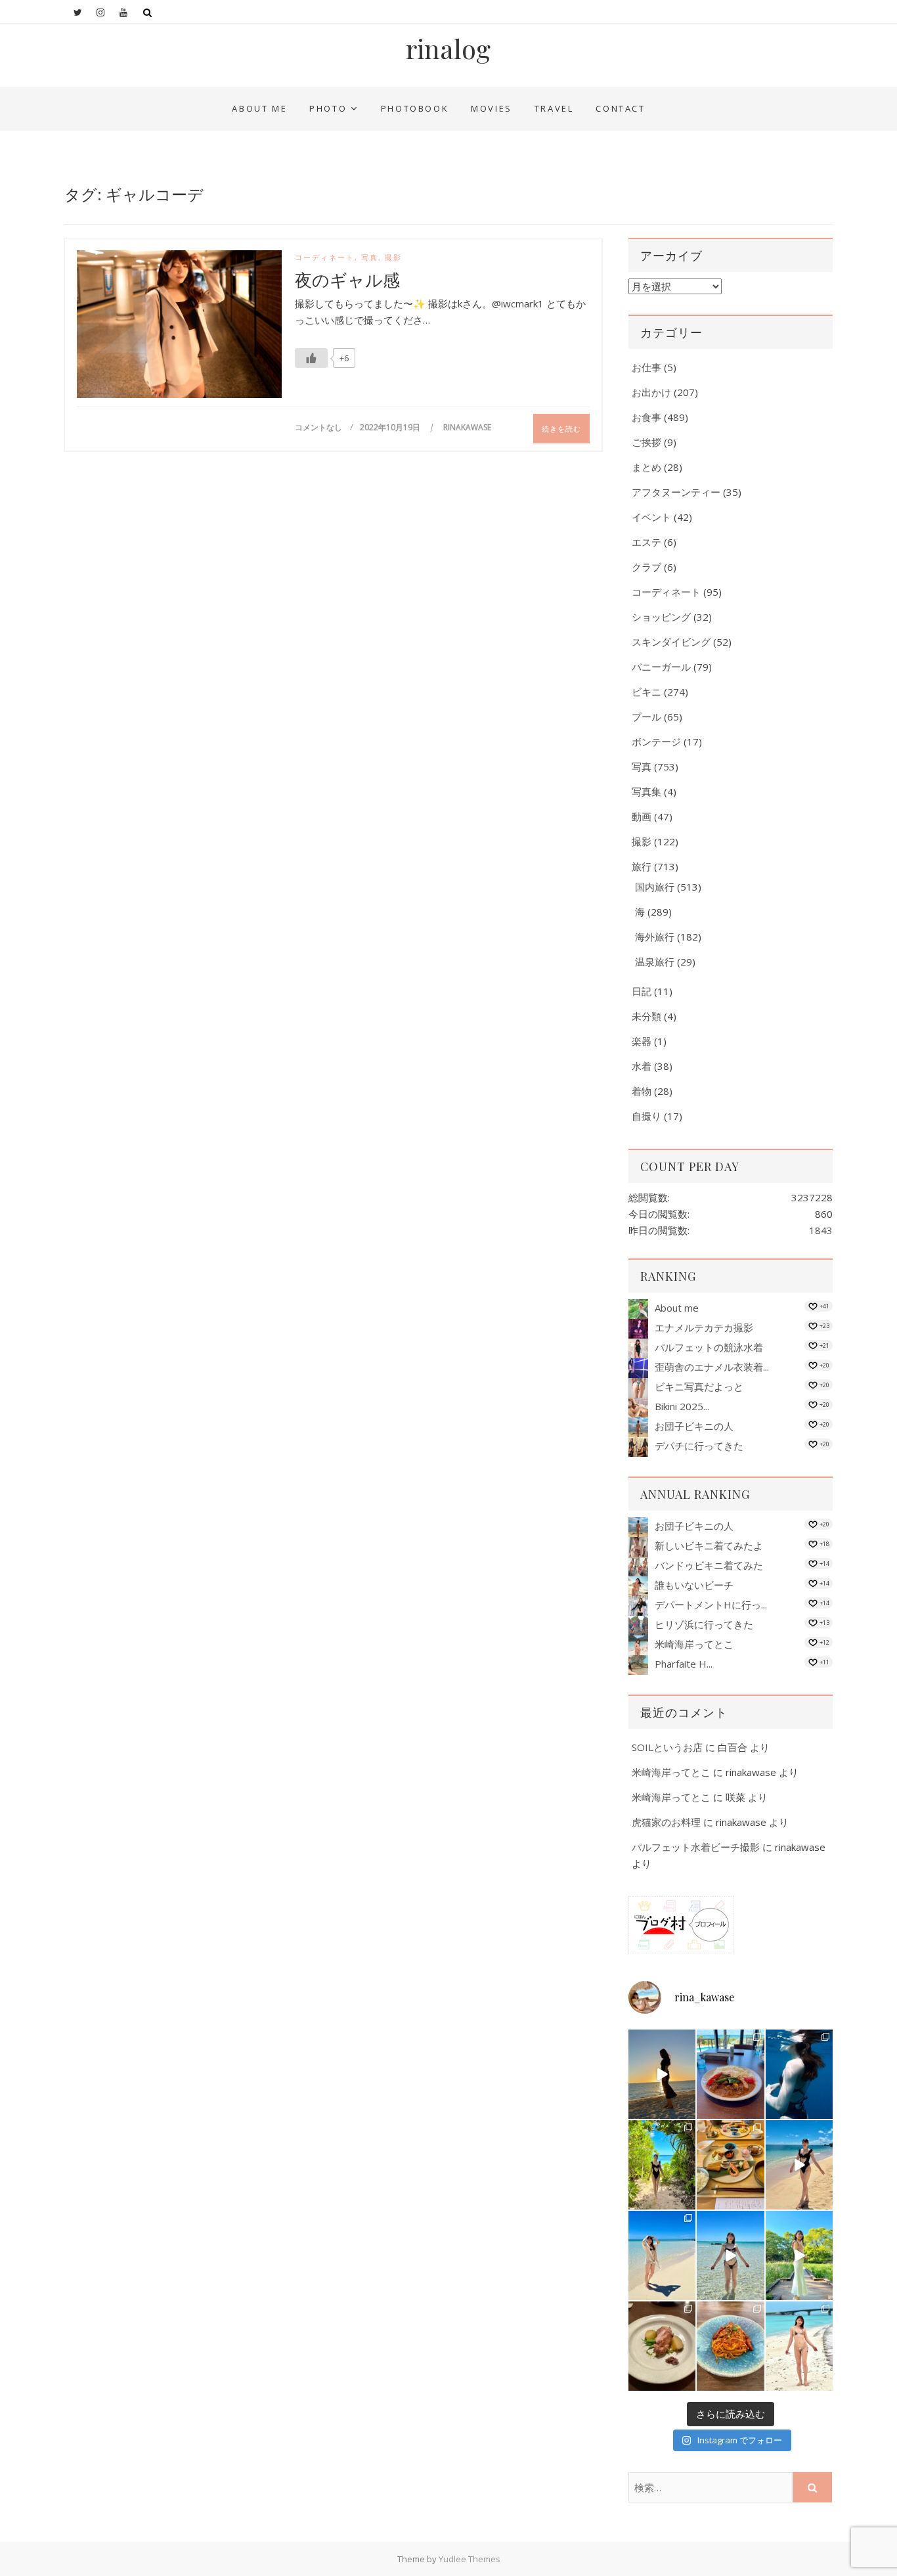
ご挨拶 (646, 442)
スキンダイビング (671, 642)
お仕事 (646, 367)
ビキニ (646, 692)
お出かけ (651, 392)
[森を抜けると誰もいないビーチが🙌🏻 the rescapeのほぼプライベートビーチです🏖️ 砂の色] (662, 2165)
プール (646, 717)
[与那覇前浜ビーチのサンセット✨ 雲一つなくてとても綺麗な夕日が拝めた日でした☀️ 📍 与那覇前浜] (662, 2074)
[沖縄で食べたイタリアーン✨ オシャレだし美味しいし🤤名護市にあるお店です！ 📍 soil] (662, 2346)
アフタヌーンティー (676, 492)
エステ (646, 542)
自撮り (646, 1116)
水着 (642, 1066)
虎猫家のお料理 (666, 1822)
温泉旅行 (655, 962)
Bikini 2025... (682, 1406)
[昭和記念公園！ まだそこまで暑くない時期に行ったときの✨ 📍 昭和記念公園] (799, 2255)
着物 (642, 1091)
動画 (642, 816)
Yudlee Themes (470, 2559)
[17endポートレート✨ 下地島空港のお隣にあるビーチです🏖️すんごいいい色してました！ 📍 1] (662, 2255)
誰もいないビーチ (694, 1585)
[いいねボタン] (311, 358)
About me (259, 108)
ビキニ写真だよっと (699, 1387)
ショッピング (661, 617)
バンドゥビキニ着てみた (709, 1565)
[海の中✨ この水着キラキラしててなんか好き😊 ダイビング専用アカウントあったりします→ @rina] (799, 2074)
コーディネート (325, 257)
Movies (492, 108)
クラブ (646, 567)
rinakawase (467, 427)
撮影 (393, 257)
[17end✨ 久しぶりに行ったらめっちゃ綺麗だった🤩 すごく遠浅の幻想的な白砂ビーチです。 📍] (730, 2255)
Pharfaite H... (684, 1664)
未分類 (646, 1016)
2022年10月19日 (391, 427)
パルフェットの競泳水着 (709, 1347)
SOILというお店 (667, 1747)
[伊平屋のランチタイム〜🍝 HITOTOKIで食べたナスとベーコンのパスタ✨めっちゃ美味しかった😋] (730, 2346)
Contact (620, 108)
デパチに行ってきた (699, 1446)
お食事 (646, 417)
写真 (370, 257)
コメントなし (318, 427)
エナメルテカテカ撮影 (704, 1327)
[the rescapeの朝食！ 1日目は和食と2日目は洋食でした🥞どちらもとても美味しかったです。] (730, 2165)
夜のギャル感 (347, 280)
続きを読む (561, 429)
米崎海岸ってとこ (694, 1644)
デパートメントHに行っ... (711, 1605)
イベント (651, 517)
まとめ (646, 467)
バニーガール (661, 667)
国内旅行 (655, 887)
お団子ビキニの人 (694, 1426)
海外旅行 (655, 937)
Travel (554, 108)
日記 (642, 991)
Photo (328, 108)
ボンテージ (656, 742)
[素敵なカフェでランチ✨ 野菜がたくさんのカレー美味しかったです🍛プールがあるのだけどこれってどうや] (730, 2074)
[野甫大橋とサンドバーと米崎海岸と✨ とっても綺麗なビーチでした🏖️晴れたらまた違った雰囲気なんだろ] (799, 2346)
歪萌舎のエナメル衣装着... (712, 1367)
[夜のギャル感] (179, 327)
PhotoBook (415, 108)
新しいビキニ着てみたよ (709, 1545)
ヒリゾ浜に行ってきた (704, 1624)
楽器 (642, 1041)
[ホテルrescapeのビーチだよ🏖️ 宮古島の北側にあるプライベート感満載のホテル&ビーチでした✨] (799, 2165)
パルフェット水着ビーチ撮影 (696, 1847)
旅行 (642, 866)
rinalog (448, 49)
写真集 (646, 791)
